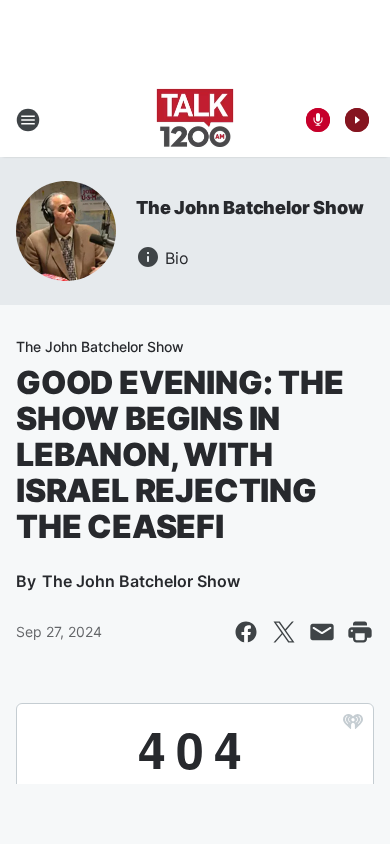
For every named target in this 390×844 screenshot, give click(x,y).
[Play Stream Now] (357, 120)
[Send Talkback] (318, 120)
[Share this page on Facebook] (246, 632)
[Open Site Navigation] (28, 120)
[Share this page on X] (284, 632)
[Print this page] (360, 632)
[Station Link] (195, 120)
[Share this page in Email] (322, 632)
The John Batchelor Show (249, 207)
